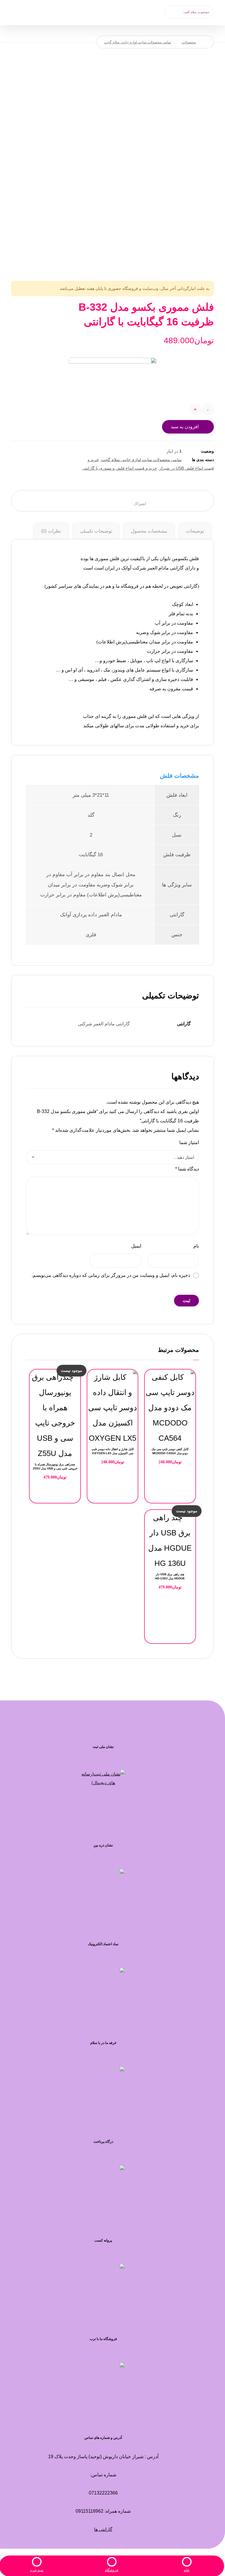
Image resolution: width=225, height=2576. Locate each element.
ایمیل (136, 1246)
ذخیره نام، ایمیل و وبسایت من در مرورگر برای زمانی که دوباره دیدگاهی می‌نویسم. (111, 1275)
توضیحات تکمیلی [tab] (96, 531)
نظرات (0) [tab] (51, 531)
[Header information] (30, 11)
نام (196, 1246)
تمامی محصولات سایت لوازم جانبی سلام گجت (142, 460)
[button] (172, 12)
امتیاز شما (189, 1142)
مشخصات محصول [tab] (149, 531)
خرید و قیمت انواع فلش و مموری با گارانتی (120, 468)
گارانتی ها (103, 2529)
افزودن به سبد (185, 427)
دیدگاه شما (187, 1169)
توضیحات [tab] (195, 531)
